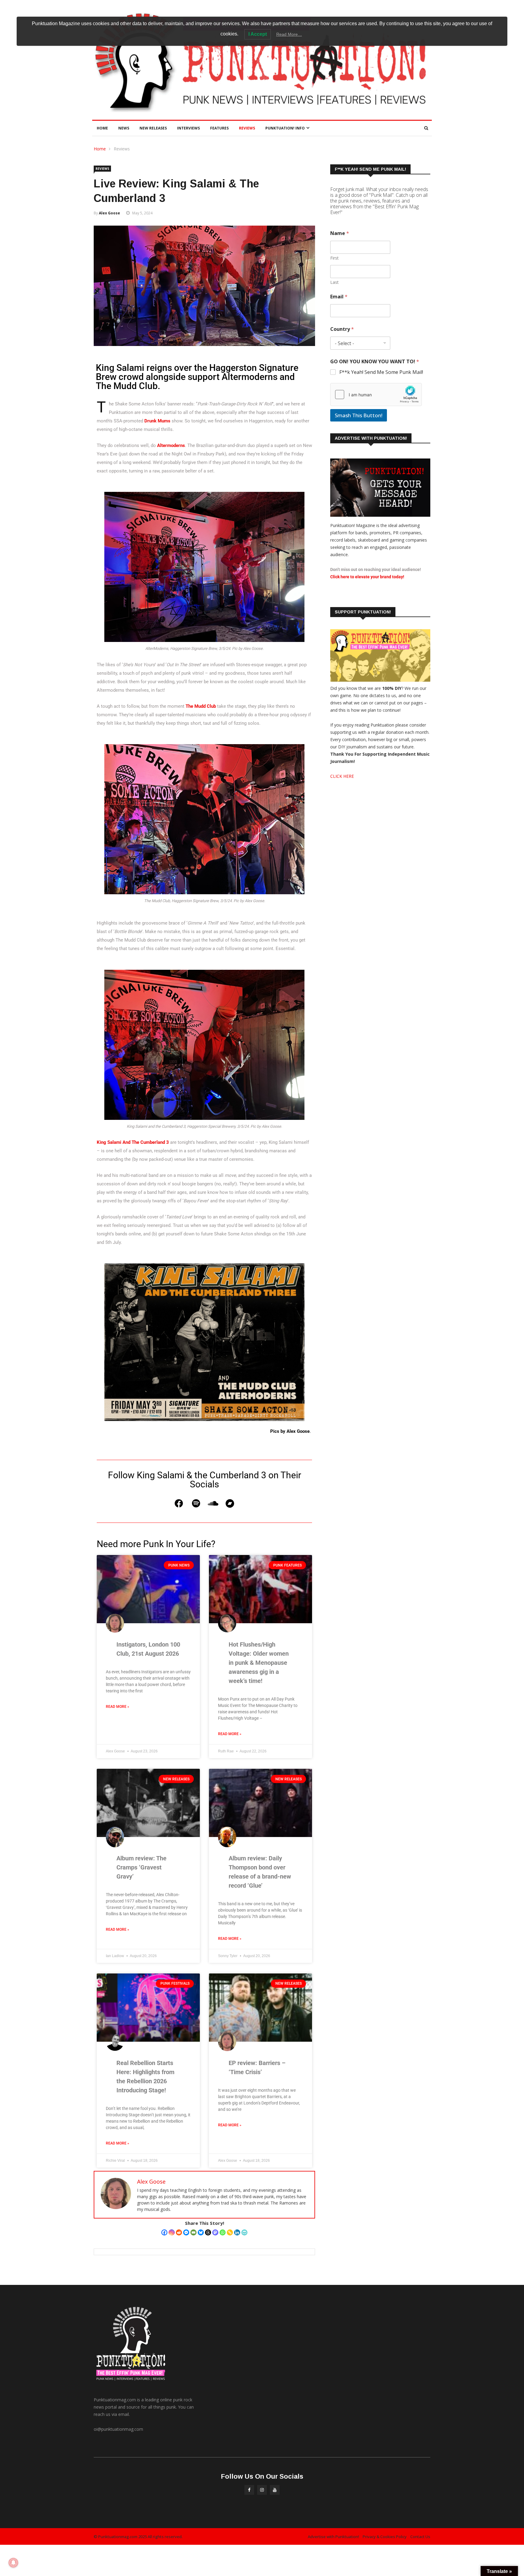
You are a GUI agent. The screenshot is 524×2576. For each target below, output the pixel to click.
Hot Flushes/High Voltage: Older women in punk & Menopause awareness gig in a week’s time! (259, 1663)
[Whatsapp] (223, 2232)
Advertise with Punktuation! (333, 2537)
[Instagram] (172, 2232)
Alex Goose (109, 213)
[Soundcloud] (213, 1503)
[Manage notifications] (13, 2563)
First (334, 258)
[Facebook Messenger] (186, 2232)
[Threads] (208, 2232)
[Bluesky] (201, 2232)
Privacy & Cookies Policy (385, 2537)
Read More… (289, 34)
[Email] (193, 2232)
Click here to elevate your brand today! (367, 577)
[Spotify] (196, 1503)
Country (342, 329)
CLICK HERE (342, 776)
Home (102, 128)
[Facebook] (179, 1503)
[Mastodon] (215, 2232)
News (124, 128)
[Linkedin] (237, 2232)
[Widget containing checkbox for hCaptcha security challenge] (376, 395)
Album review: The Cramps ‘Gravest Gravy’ (141, 1867)
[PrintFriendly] (244, 2232)
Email (339, 297)
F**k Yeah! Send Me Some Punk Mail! (381, 372)
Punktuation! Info (285, 128)
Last (334, 282)
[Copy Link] (230, 2232)
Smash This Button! (359, 415)
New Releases (153, 128)
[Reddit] (179, 2232)
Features (219, 128)
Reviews (247, 128)
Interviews (188, 128)
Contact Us (420, 2537)
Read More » (118, 1707)
